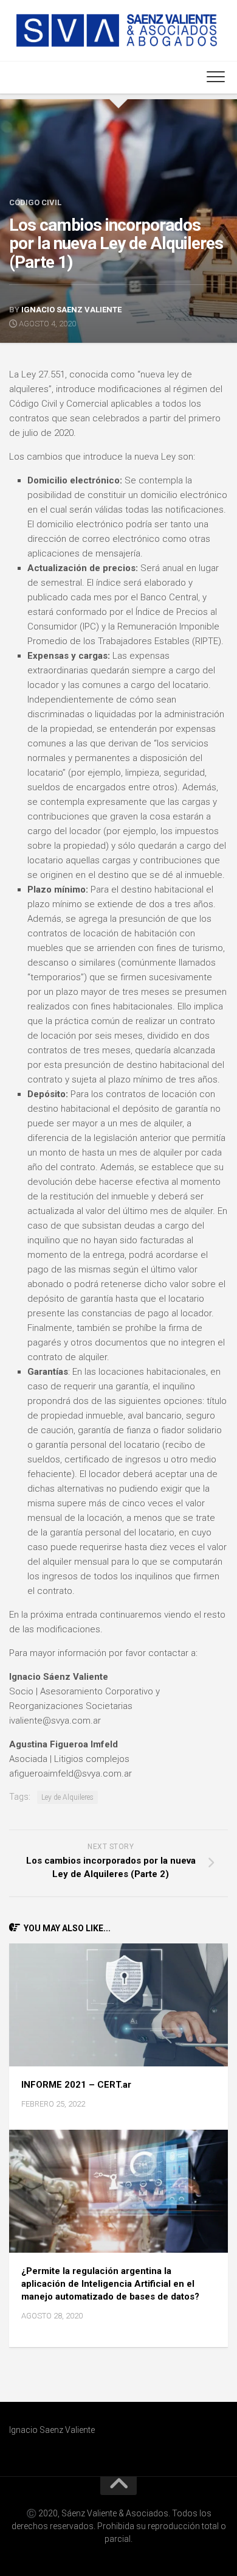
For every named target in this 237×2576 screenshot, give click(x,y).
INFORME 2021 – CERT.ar (76, 2085)
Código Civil (35, 202)
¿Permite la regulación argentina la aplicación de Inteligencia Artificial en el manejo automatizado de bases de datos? (110, 2284)
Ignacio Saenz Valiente (71, 310)
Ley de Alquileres (67, 1797)
